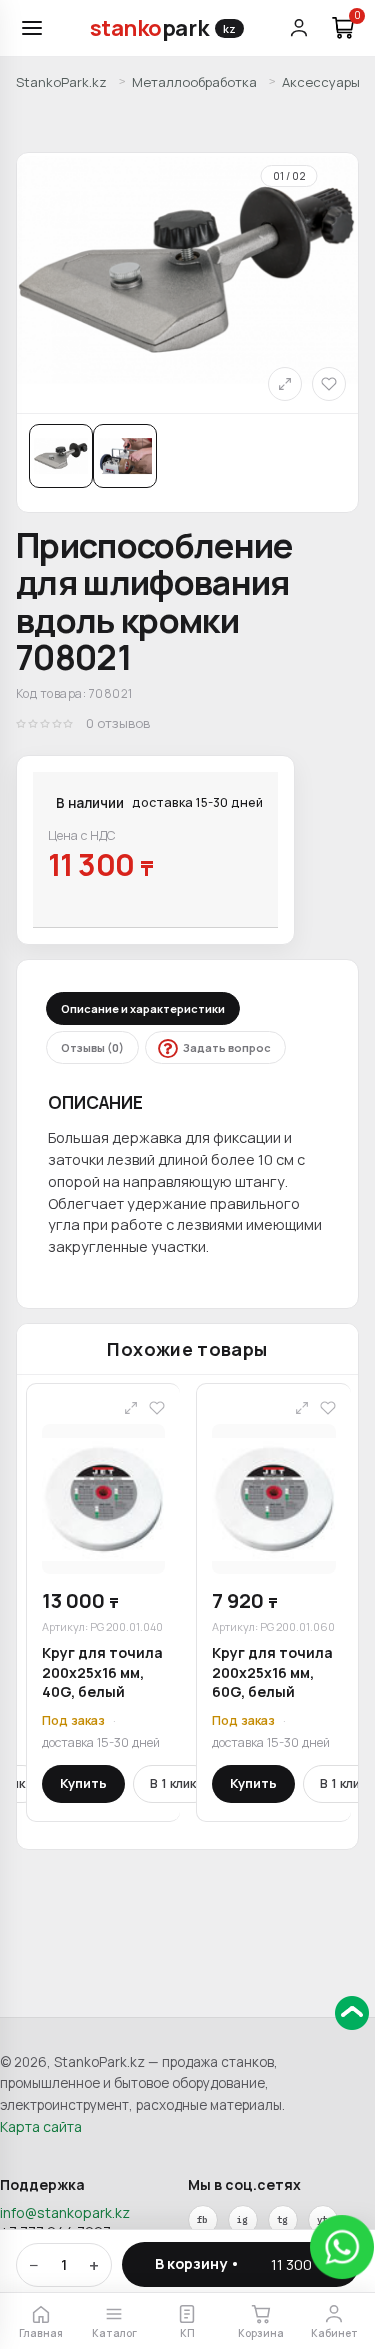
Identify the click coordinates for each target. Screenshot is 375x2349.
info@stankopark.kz (65, 2212)
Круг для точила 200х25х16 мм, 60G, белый (272, 1672)
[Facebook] (203, 2220)
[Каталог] (32, 28)
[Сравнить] (285, 384)
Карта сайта (41, 2126)
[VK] (243, 2220)
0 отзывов (118, 723)
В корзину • (240, 2263)
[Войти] (299, 28)
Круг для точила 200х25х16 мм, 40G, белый (102, 1672)
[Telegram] (283, 2220)
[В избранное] (329, 384)
